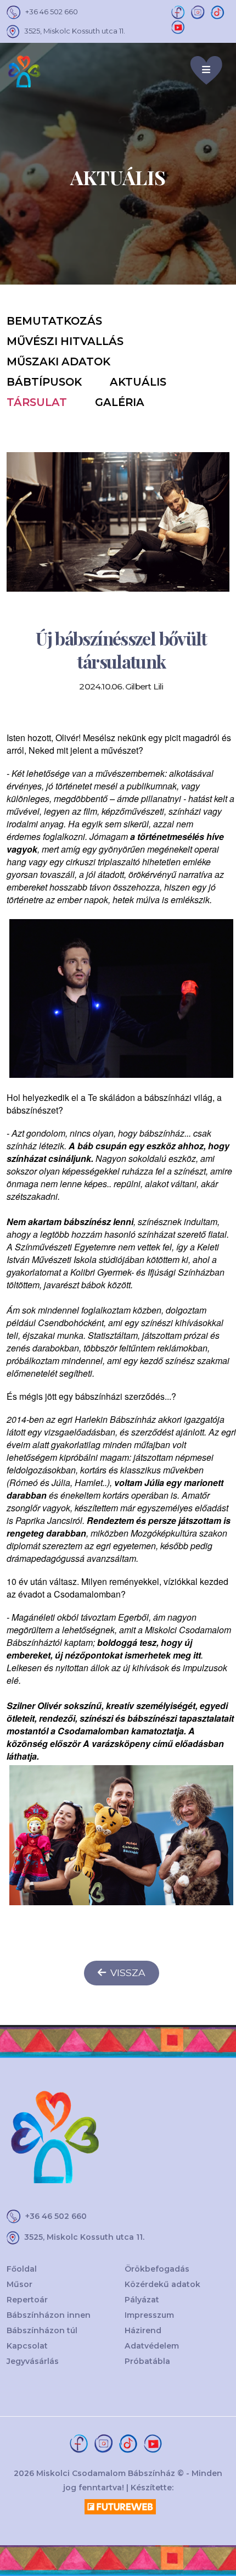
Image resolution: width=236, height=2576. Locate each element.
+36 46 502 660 (52, 12)
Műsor (19, 2284)
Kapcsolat (27, 2346)
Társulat (37, 402)
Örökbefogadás (157, 2269)
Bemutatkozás (54, 321)
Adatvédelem (152, 2346)
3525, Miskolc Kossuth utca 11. (75, 31)
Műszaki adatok (58, 361)
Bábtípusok (44, 382)
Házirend (143, 2330)
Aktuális (138, 382)
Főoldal (22, 2269)
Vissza (128, 1973)
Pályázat (142, 2300)
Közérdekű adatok (162, 2284)
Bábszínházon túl (42, 2330)
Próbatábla (147, 2361)
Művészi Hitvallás (65, 341)
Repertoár (27, 2300)
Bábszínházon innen (49, 2315)
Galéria (120, 402)
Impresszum (149, 2315)
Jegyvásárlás (33, 2361)
